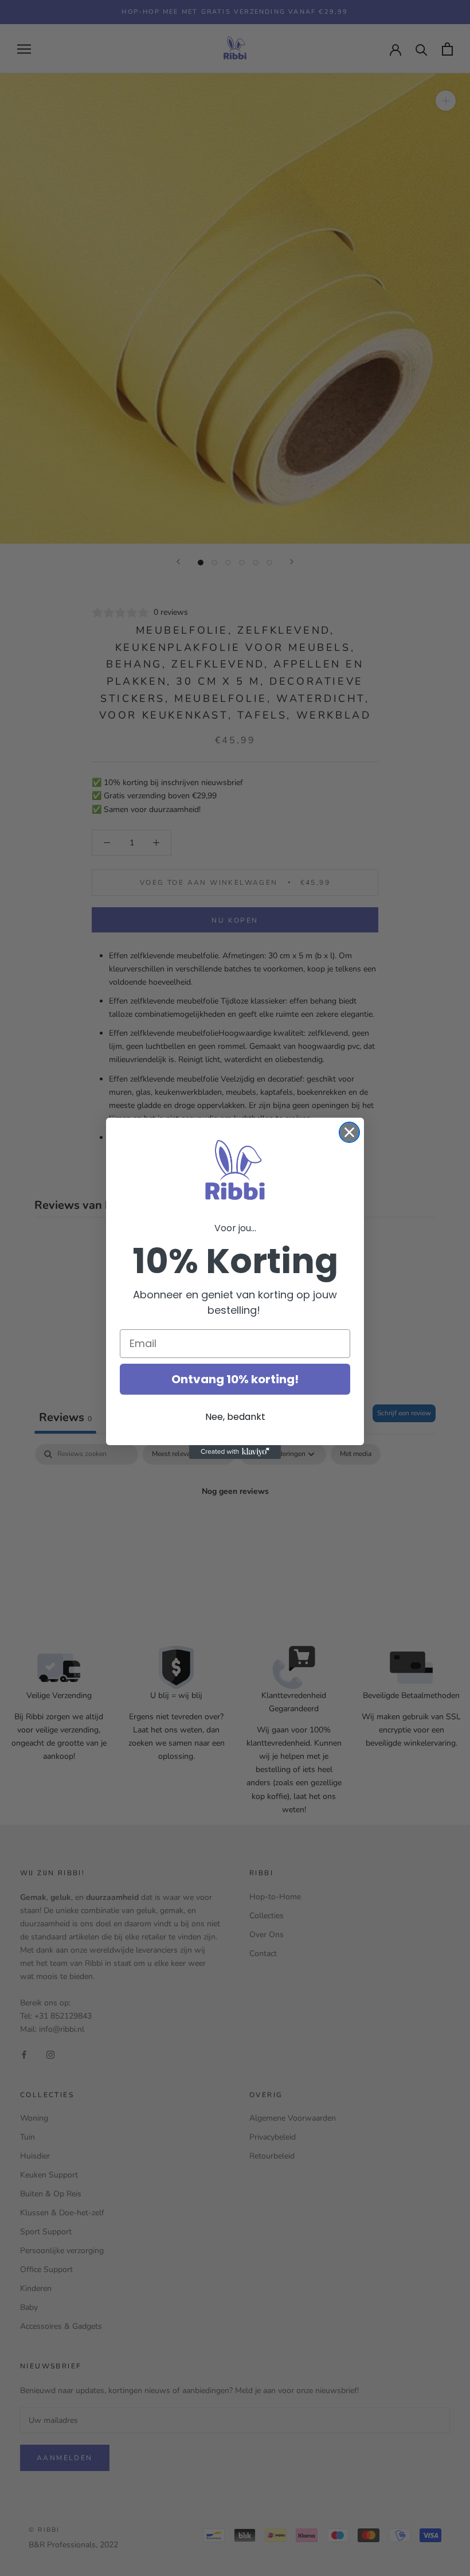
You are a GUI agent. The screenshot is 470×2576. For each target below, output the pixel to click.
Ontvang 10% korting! (235, 1379)
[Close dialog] (349, 1132)
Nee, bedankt (235, 1417)
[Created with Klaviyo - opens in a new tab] (235, 1452)
